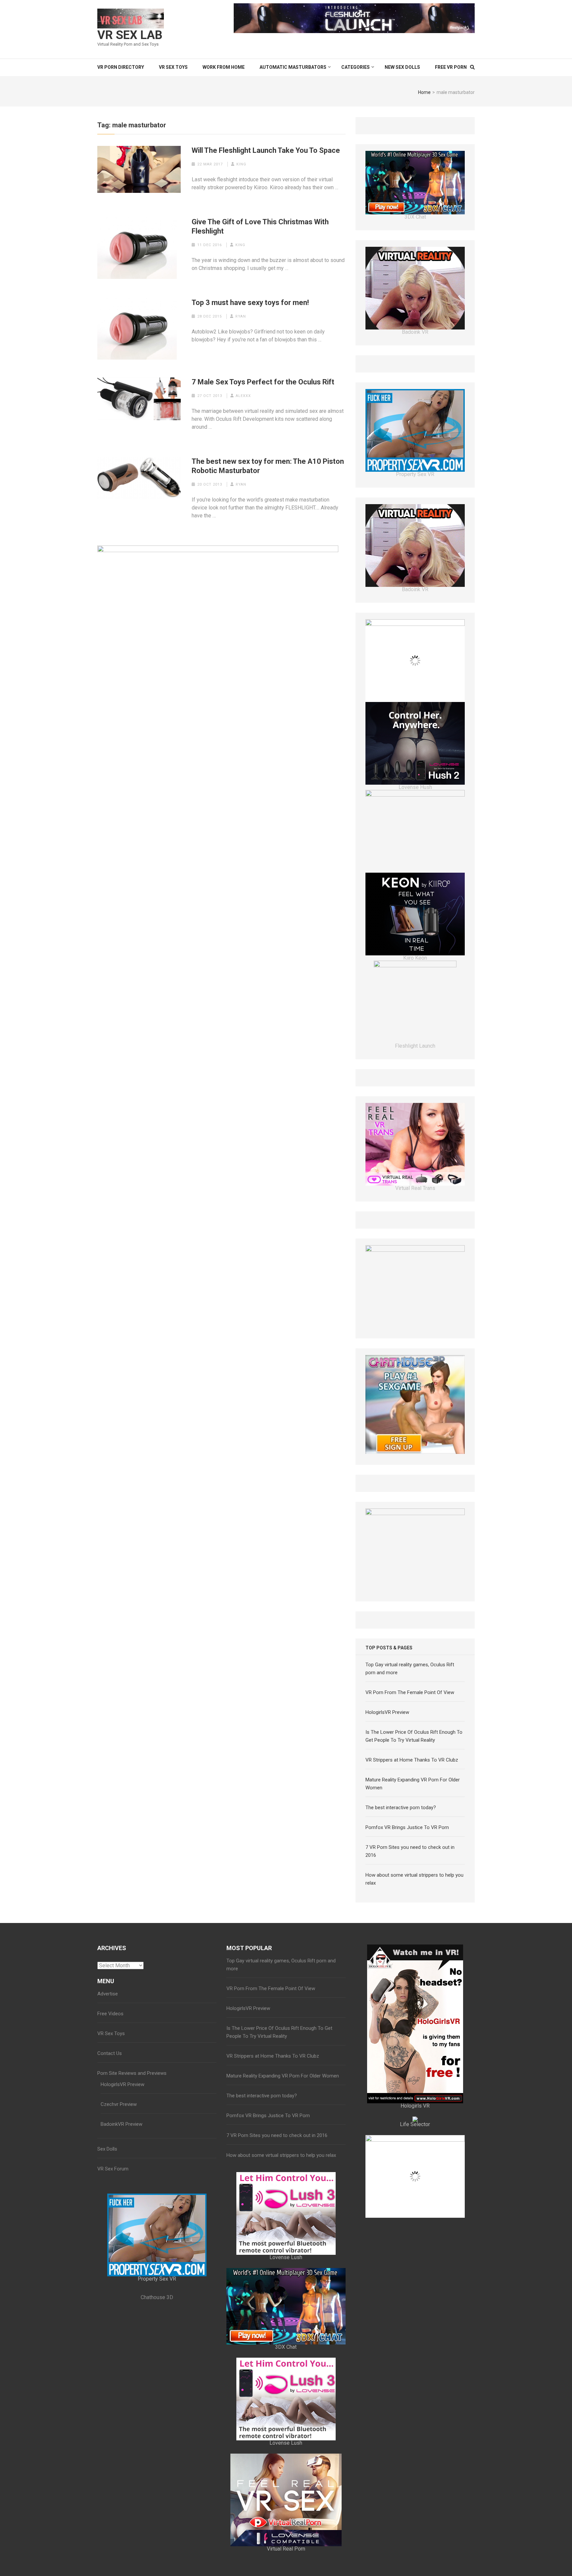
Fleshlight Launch (415, 209)
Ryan (241, 316)
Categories (356, 67)
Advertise (108, 2121)
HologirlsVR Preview (387, 1840)
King (241, 164)
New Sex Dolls (402, 67)
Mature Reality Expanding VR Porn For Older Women (283, 2203)
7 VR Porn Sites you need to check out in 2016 (277, 2263)
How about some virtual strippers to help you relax (281, 2283)
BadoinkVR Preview (121, 2251)
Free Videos (110, 2141)
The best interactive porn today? (401, 1935)
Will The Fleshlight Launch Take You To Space (266, 150)
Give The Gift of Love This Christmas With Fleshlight (260, 226)
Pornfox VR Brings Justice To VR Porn (407, 1955)
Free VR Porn (451, 67)
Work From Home (224, 67)
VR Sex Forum (113, 2296)
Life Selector (415, 2252)
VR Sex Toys (173, 67)
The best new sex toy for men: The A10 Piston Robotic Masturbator (268, 466)
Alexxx (243, 396)
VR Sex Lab (130, 35)
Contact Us (110, 2181)
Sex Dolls (107, 2276)
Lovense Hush (415, 898)
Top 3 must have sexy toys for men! (250, 303)
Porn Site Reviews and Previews (132, 2201)
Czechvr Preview (119, 2232)
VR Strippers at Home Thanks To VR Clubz (412, 1887)
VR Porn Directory (121, 67)
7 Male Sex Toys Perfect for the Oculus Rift (263, 382)
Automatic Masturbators (293, 67)
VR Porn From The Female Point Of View (410, 1820)
